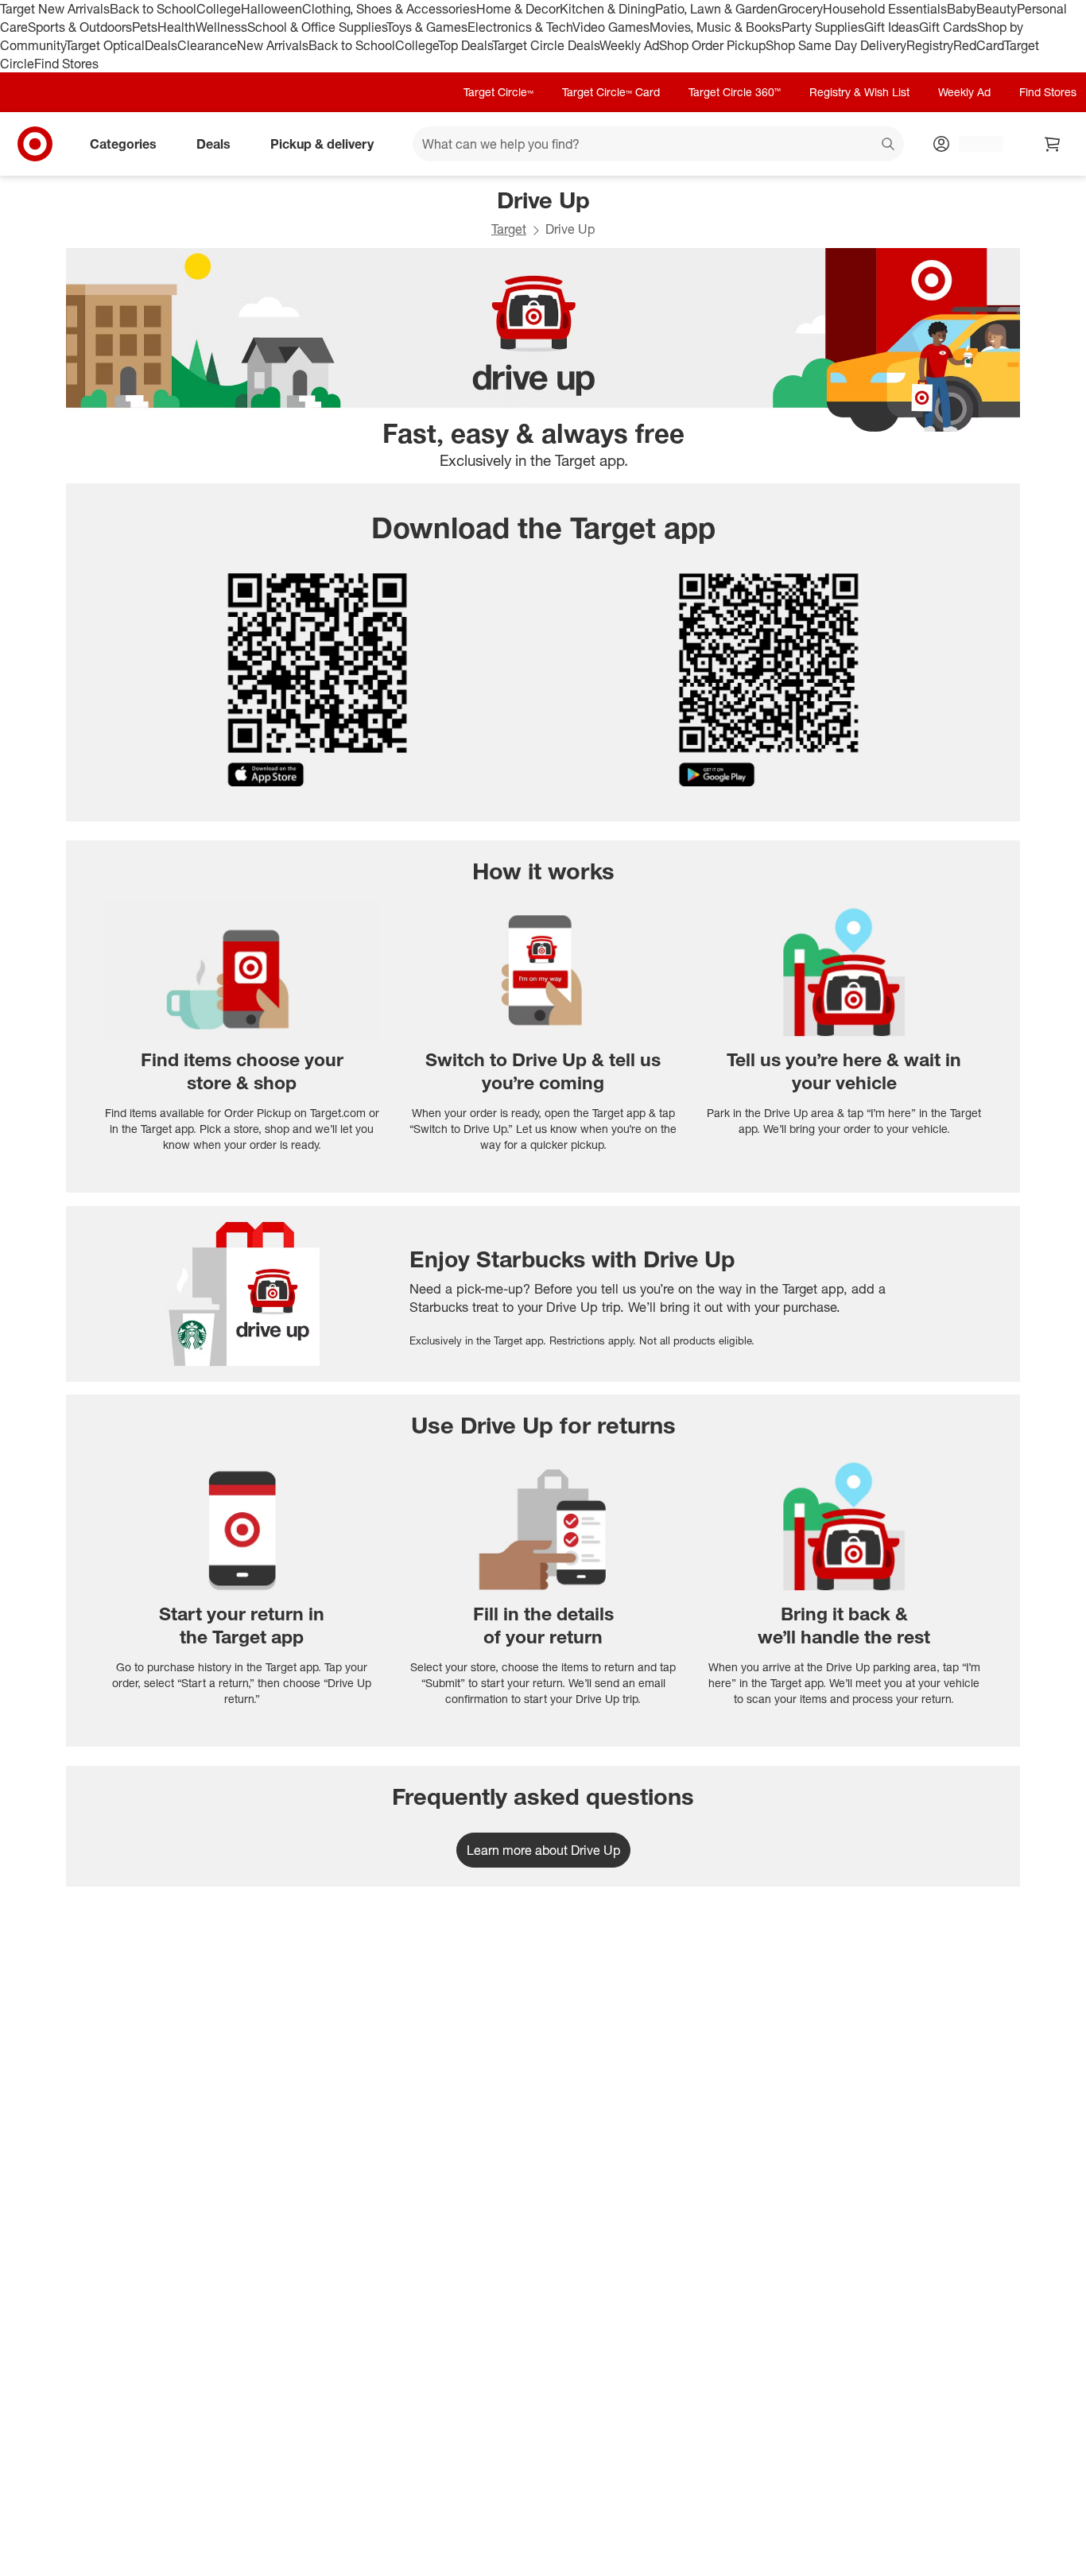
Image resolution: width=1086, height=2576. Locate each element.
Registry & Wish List (859, 92)
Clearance (207, 45)
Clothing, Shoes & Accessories (389, 9)
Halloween (271, 9)
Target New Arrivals (55, 9)
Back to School (153, 9)
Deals (161, 45)
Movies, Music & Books (716, 27)
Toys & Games (427, 27)
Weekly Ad (629, 45)
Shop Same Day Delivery (836, 45)
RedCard (979, 45)
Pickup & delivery (322, 144)
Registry (930, 45)
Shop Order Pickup (712, 45)
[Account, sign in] (973, 144)
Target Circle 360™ (735, 92)
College (219, 9)
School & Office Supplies (317, 27)
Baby (962, 9)
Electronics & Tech (520, 27)
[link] (543, 1850)
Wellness (221, 27)
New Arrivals (273, 45)
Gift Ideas (892, 27)
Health (176, 27)
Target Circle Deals (546, 45)
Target (509, 229)
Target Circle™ (498, 92)
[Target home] (35, 144)
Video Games (611, 27)
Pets (145, 27)
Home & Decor (518, 9)
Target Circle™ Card (611, 92)
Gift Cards (948, 27)
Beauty (997, 9)
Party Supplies (823, 27)
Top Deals (465, 45)
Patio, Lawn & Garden (716, 9)
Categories (123, 144)
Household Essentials (885, 9)
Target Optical (105, 45)
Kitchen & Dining (607, 9)
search (889, 145)
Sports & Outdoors (80, 27)
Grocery (800, 9)
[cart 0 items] (1053, 144)
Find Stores (66, 64)
